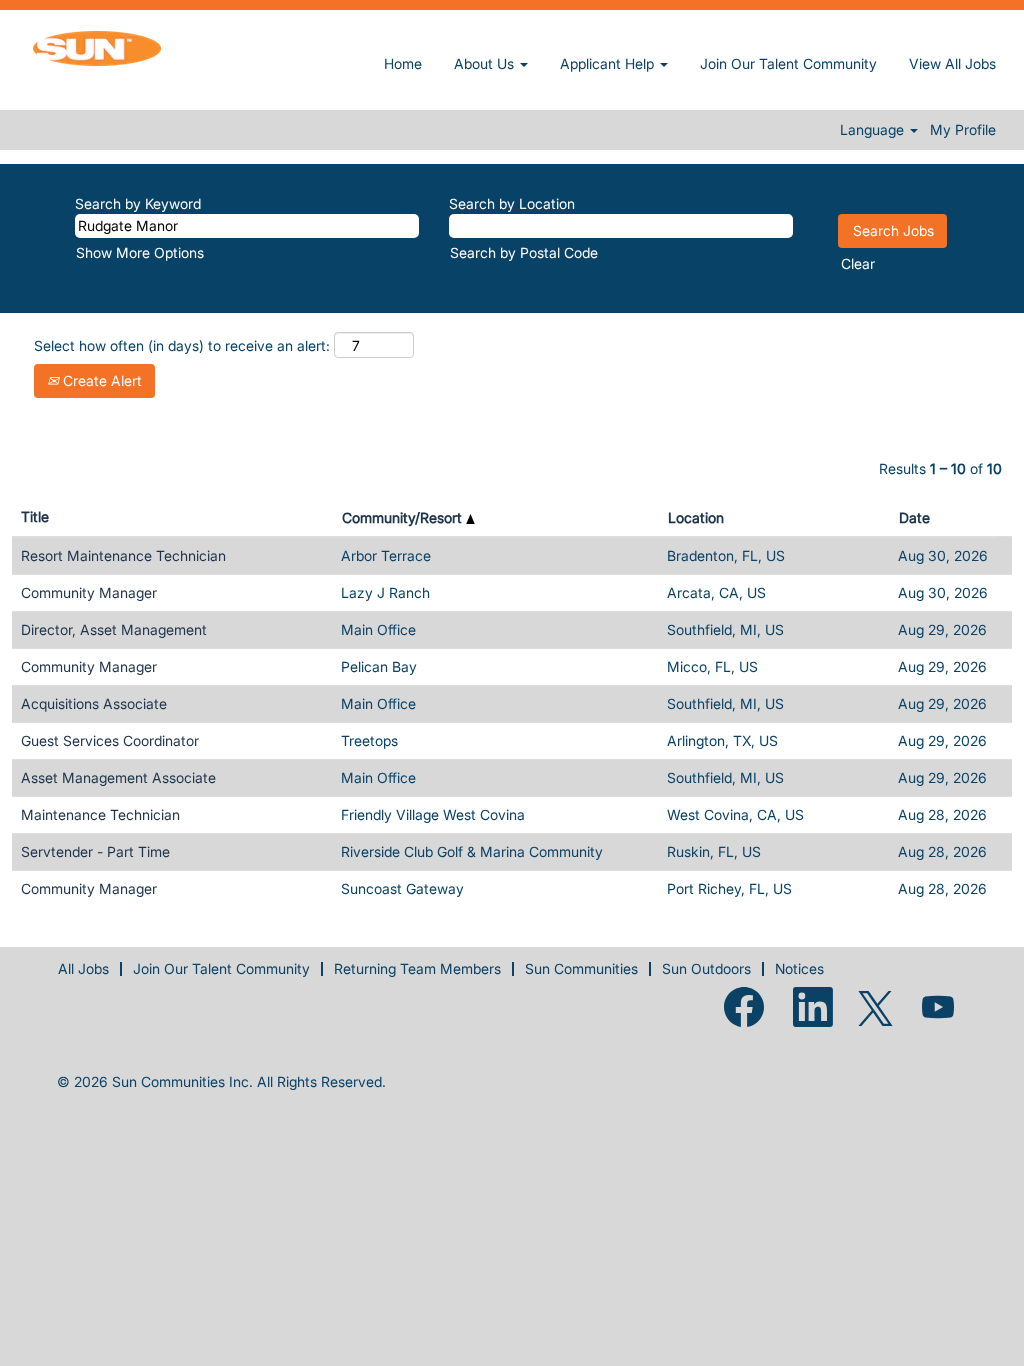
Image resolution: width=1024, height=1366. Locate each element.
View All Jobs (952, 63)
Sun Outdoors (706, 968)
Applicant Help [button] (609, 63)
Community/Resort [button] (404, 517)
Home (403, 63)
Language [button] (874, 130)
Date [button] (914, 517)
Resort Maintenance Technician (123, 555)
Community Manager (89, 592)
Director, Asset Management (114, 629)
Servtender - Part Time (95, 851)
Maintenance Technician (100, 814)
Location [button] (696, 517)
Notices (799, 968)
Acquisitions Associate (94, 703)
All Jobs (83, 968)
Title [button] (35, 516)
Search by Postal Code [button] (524, 252)
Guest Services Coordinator (110, 740)
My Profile (963, 130)
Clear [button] (858, 263)
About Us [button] (486, 63)
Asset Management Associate (118, 777)
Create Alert (100, 380)
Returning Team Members (417, 968)
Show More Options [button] (140, 252)
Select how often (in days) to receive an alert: (182, 345)
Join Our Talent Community (788, 63)
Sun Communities (581, 968)
